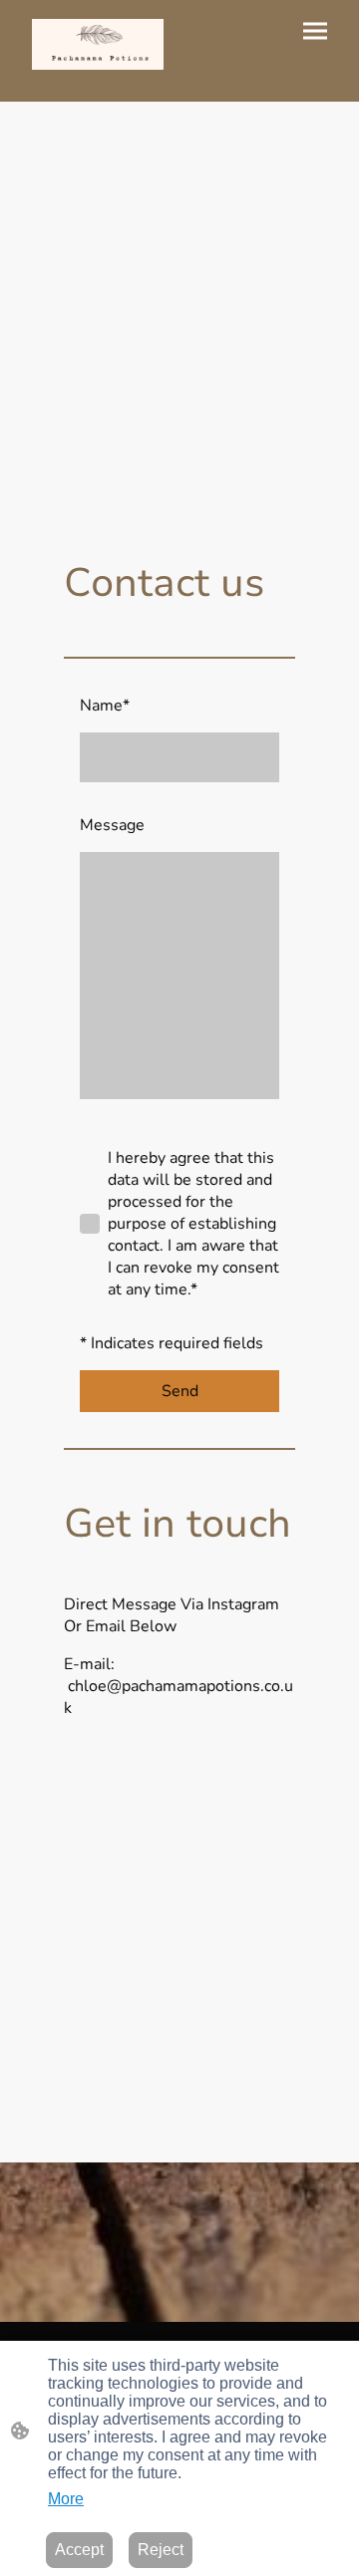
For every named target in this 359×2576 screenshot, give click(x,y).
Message (112, 825)
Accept (79, 2550)
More (66, 2499)
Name (105, 706)
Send (180, 1391)
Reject (161, 2550)
